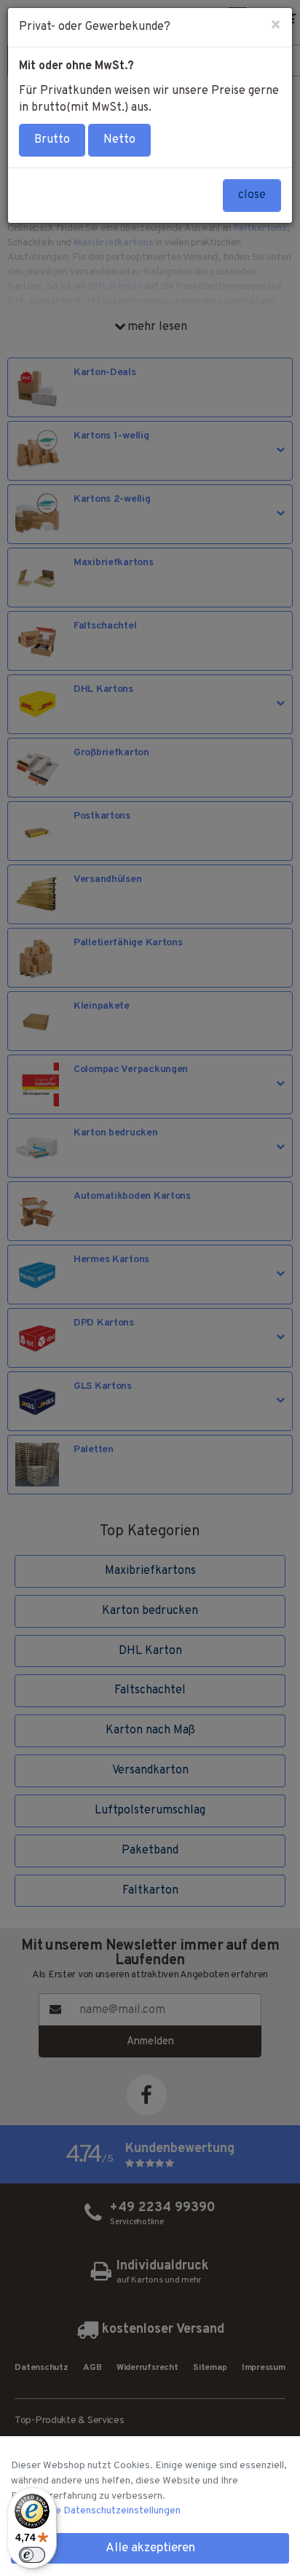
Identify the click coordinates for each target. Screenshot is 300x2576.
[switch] (32, 2555)
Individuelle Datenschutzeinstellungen (96, 2511)
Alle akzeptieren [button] (150, 2548)
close (252, 195)
